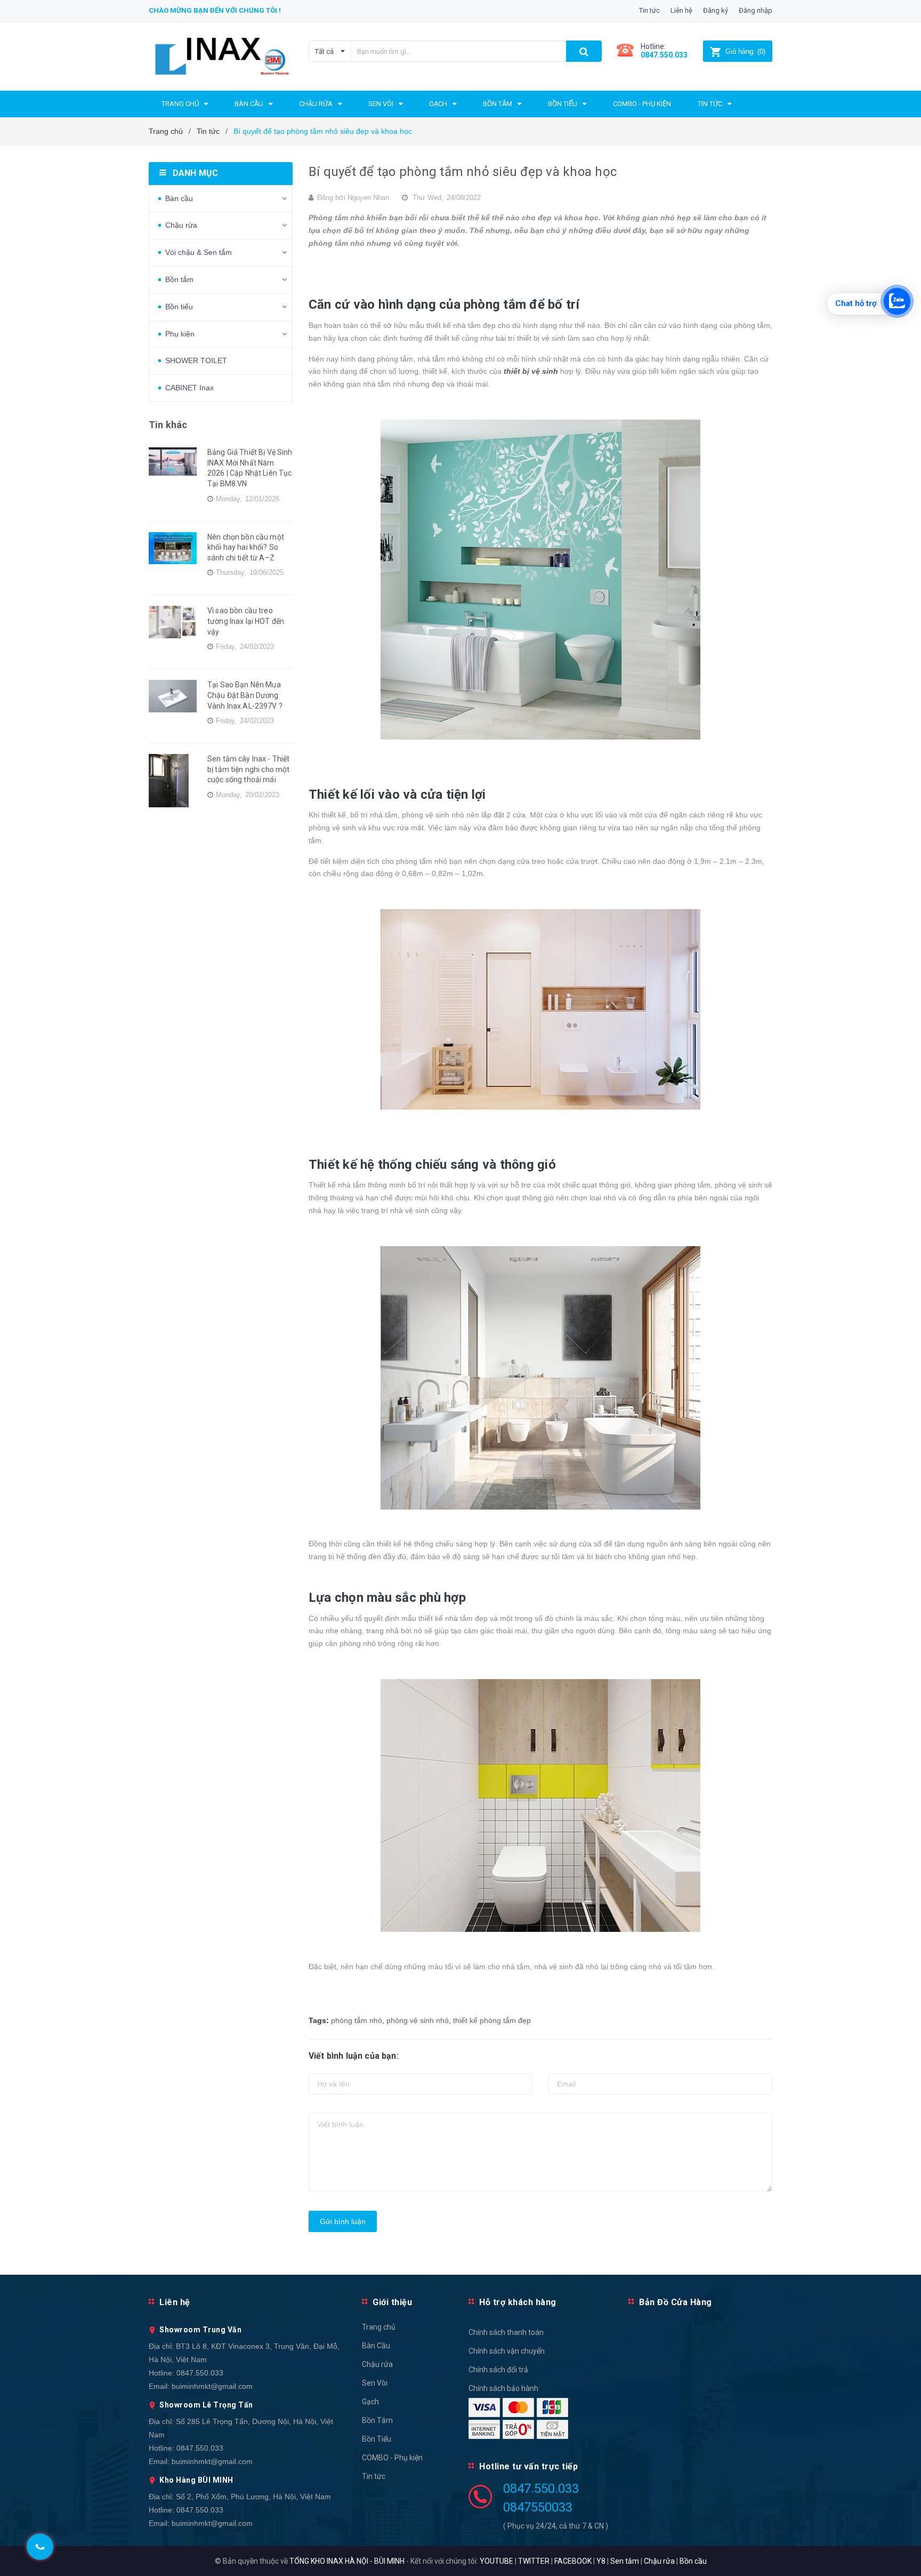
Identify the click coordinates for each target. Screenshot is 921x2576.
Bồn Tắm (377, 2420)
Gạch (370, 2402)
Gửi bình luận (343, 2221)
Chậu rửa (181, 225)
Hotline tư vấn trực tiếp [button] (528, 2466)
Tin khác (168, 425)
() (745, 51)
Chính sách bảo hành (503, 2388)
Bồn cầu (693, 2561)
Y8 (601, 2561)
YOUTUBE (496, 2561)
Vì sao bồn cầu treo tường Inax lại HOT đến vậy (246, 621)
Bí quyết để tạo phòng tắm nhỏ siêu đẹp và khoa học (463, 172)
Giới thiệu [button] (392, 2302)
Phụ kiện (180, 334)
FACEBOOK (573, 2561)
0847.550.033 (200, 2373)
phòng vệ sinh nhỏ (418, 2020)
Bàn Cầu (376, 2346)
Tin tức (649, 10)
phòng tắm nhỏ (357, 2020)
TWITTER (534, 2561)
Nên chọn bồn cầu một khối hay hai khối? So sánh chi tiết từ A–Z (246, 547)
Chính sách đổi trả (498, 2370)
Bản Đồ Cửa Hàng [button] (676, 2302)
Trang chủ (379, 2327)
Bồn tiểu (179, 307)
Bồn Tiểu (377, 2439)
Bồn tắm (179, 279)
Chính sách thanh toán (506, 2332)
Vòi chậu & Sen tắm (199, 252)
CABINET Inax (189, 388)
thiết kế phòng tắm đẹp (492, 2020)
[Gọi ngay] (40, 2547)
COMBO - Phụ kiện (392, 2458)
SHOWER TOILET (196, 360)
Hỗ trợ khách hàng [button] (518, 2302)
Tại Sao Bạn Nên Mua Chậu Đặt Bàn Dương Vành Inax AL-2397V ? (245, 695)
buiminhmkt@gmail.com (212, 2386)
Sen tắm (625, 2561)
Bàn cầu (179, 198)
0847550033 (538, 2507)
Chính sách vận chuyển (507, 2351)
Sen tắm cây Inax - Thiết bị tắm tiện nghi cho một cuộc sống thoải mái (248, 769)
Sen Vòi (375, 2383)
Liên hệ (681, 10)
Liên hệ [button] (175, 2302)
